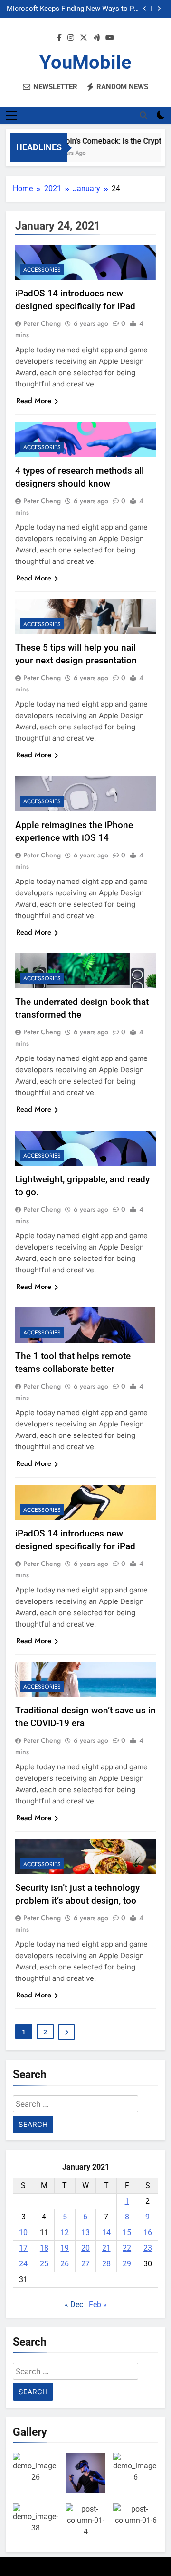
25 (44, 2264)
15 (127, 2232)
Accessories (42, 270)
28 (106, 2264)
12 (65, 2232)
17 (23, 2248)
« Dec (74, 2305)
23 (148, 2248)
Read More (34, 401)
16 (148, 2232)
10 (23, 2232)
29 (127, 2264)
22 (127, 2248)
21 (106, 2248)
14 (106, 2232)
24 (23, 2264)
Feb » (98, 2305)
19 (65, 2248)
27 (85, 2264)
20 (85, 2248)
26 (65, 2264)
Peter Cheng (42, 323)
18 (44, 2248)
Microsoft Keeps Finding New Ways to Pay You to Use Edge (74, 9)
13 (85, 2232)
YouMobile (85, 62)
